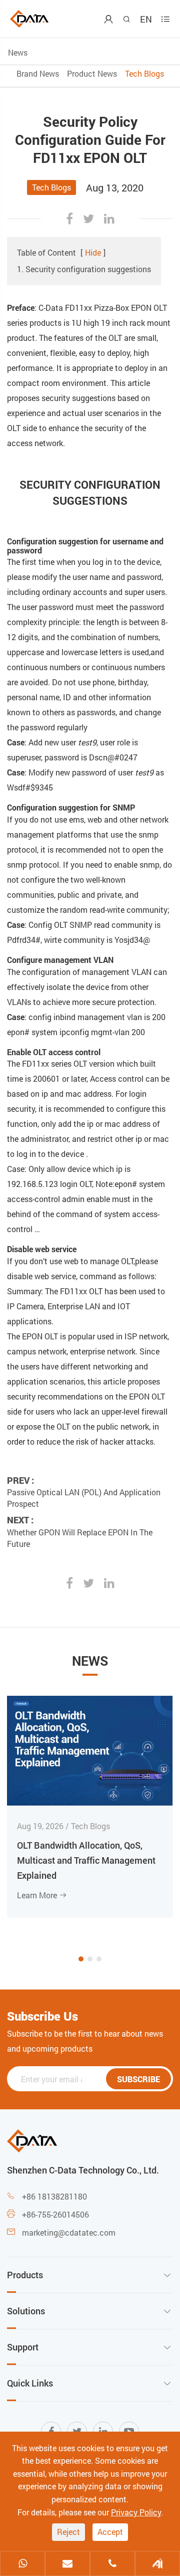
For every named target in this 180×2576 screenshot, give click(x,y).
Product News (92, 73)
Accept (110, 2532)
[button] (81, 1959)
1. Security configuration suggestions (84, 269)
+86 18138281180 (54, 2196)
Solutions (26, 2311)
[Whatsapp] (22, 2564)
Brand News (38, 73)
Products (25, 2275)
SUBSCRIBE (138, 2079)
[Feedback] (157, 2564)
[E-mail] (67, 2564)
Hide (93, 252)
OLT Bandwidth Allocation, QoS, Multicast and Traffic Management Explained (86, 1860)
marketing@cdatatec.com (69, 2232)
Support (23, 2347)
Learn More (42, 1895)
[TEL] (112, 2564)
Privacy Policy (136, 2512)
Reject (68, 2532)
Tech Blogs (144, 73)
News (18, 52)
